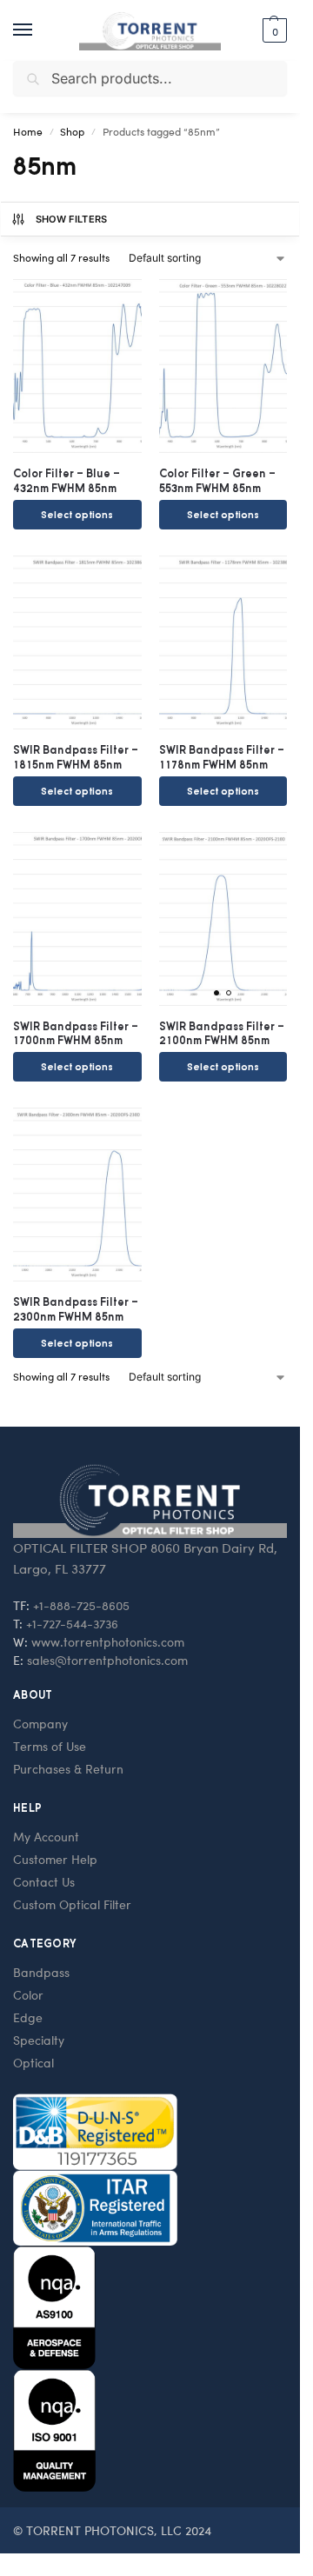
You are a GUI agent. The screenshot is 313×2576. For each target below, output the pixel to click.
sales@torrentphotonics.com (107, 1660)
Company (40, 1724)
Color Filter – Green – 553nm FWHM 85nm (217, 481)
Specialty (39, 2040)
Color (28, 1995)
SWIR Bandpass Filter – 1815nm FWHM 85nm (76, 757)
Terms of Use (50, 1746)
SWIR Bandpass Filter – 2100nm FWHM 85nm (222, 1034)
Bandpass (41, 1972)
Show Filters (72, 219)
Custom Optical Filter (72, 1904)
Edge (28, 2017)
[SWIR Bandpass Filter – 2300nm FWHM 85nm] (77, 1195)
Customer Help (55, 1859)
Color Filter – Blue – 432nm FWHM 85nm (67, 481)
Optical (33, 2063)
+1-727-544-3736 (72, 1624)
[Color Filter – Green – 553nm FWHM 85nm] (223, 366)
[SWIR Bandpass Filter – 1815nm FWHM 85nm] (77, 642)
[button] (273, 30)
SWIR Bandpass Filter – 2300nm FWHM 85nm (76, 1309)
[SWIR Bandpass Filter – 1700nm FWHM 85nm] (77, 919)
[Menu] (39, 30)
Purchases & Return (68, 1769)
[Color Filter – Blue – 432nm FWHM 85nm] (77, 366)
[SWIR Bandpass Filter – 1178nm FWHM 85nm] (223, 642)
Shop (72, 131)
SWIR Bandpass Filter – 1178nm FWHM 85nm (222, 757)
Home (28, 131)
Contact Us (44, 1882)
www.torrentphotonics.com (108, 1642)
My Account (46, 1837)
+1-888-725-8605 (81, 1605)
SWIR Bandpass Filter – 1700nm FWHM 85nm (76, 1034)
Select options (77, 515)
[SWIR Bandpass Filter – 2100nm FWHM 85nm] (223, 919)
